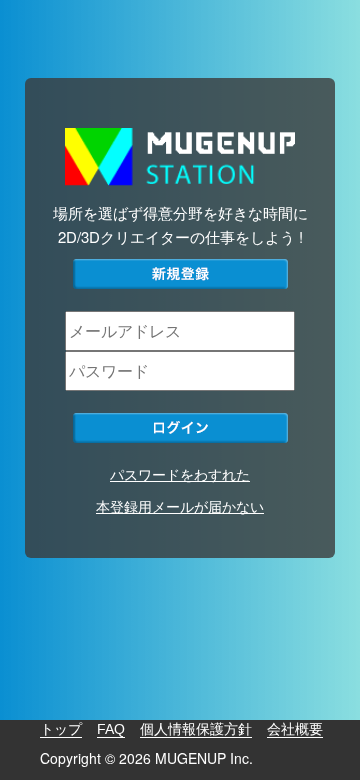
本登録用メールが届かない (180, 506)
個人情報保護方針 (196, 729)
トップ (61, 729)
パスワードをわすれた (180, 474)
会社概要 (295, 729)
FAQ (111, 729)
